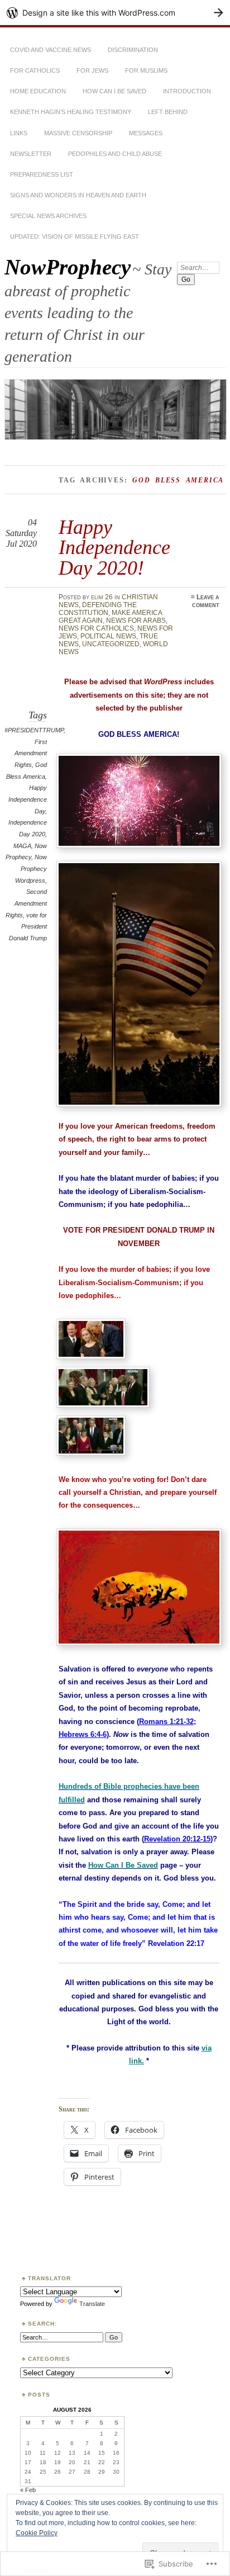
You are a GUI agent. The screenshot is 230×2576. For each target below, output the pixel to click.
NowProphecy (68, 267)
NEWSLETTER (31, 154)
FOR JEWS (92, 70)
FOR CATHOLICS (35, 70)
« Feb (28, 2490)
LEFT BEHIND (168, 112)
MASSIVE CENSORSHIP (78, 133)
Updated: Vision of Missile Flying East (75, 236)
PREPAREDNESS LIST (42, 174)
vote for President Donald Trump (28, 927)
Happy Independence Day (28, 799)
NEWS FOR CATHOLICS (96, 628)
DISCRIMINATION (133, 50)
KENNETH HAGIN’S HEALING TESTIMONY (71, 112)
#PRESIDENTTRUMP (34, 730)
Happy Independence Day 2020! (114, 547)
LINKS (19, 133)
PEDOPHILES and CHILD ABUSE (115, 154)
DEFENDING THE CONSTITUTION (98, 609)
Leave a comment (206, 601)
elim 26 (102, 597)
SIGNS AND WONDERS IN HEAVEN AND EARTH (78, 195)
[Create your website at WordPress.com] (115, 13)
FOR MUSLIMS (146, 70)
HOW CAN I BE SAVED (114, 91)
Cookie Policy (37, 2533)
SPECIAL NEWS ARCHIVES (48, 216)
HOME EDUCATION (38, 91)
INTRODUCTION (187, 91)
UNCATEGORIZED (111, 644)
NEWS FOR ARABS (136, 621)
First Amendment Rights (31, 753)
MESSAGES (146, 133)
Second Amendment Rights (26, 903)
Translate (92, 2304)
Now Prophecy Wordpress (31, 868)
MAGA (22, 846)
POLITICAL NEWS (108, 636)
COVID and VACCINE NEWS (51, 50)
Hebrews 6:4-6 (83, 1734)
